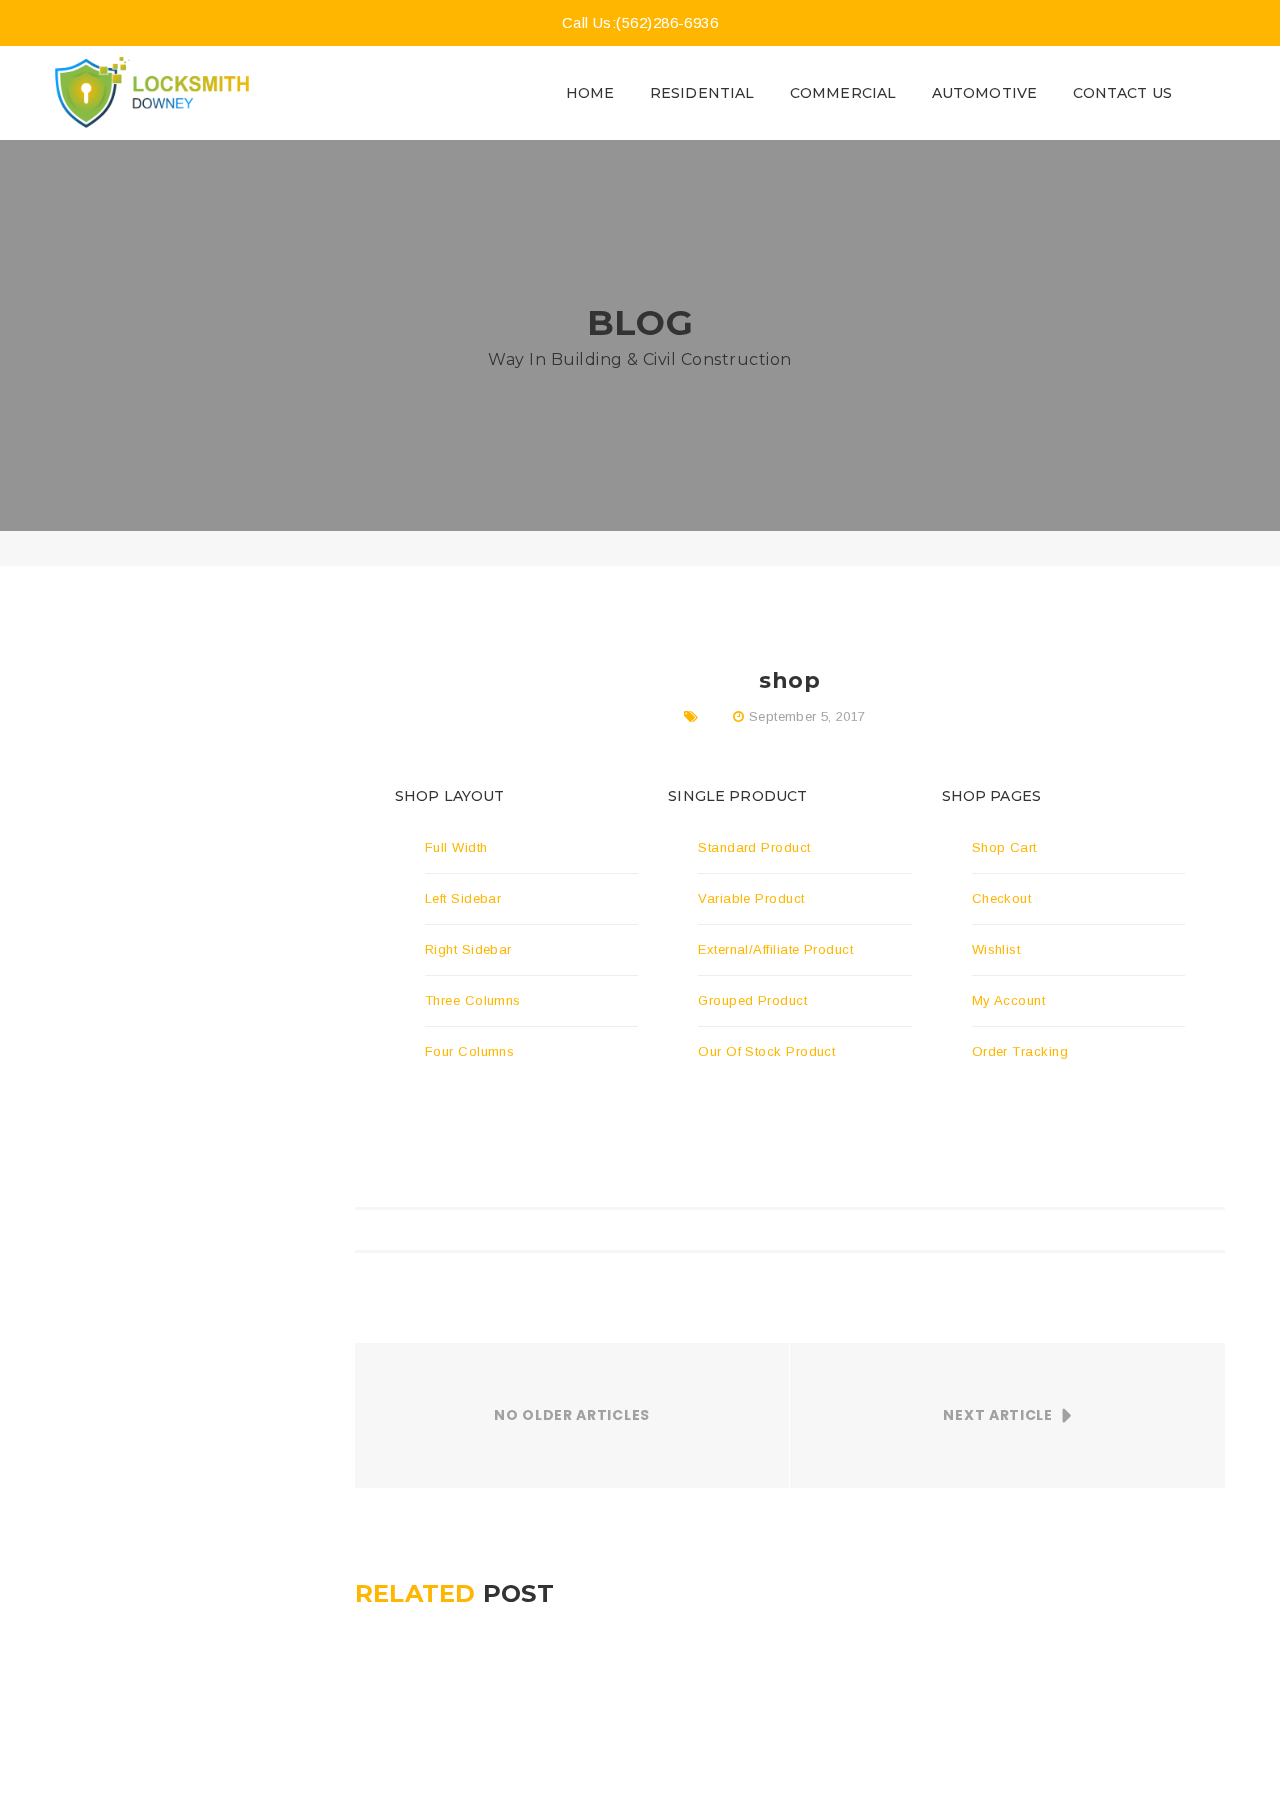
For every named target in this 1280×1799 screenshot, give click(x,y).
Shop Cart (1004, 847)
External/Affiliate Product (775, 949)
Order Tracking (1020, 1051)
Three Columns (473, 1000)
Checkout (1002, 898)
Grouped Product (752, 1000)
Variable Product (751, 898)
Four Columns (469, 1051)
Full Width (456, 847)
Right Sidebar (468, 949)
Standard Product (754, 847)
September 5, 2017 (807, 716)
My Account (1009, 1000)
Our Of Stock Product (766, 1051)
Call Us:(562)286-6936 (640, 22)
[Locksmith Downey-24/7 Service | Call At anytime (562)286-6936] (152, 91)
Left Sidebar (463, 898)
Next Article (997, 1415)
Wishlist (996, 949)
